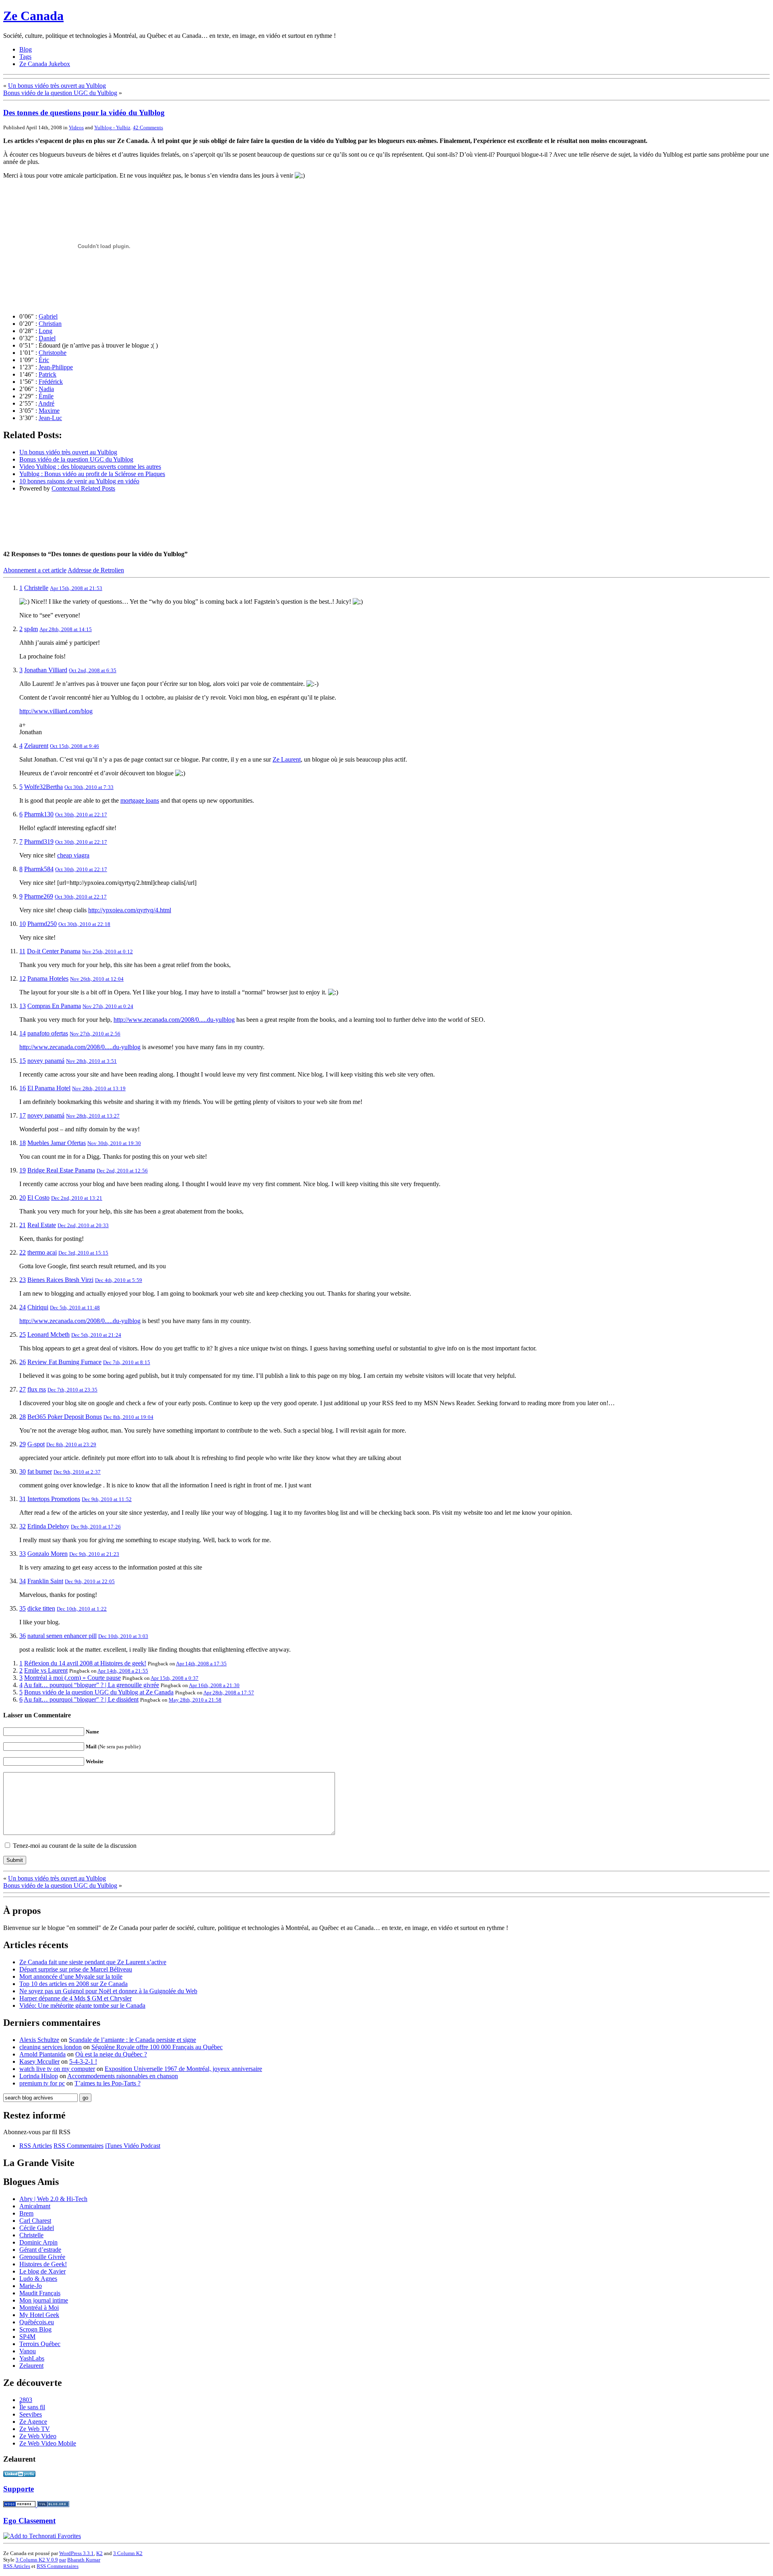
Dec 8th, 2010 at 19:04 (128, 1417)
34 (23, 1581)
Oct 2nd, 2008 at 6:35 (93, 670)
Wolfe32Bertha (43, 787)
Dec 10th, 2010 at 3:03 (123, 1636)
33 (23, 1554)
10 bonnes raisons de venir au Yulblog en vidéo (79, 481)
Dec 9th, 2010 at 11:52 (107, 1499)
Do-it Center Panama (54, 951)
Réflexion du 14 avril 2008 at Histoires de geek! (85, 1663)
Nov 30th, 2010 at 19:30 (114, 1143)
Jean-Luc (50, 418)
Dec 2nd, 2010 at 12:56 (122, 1171)
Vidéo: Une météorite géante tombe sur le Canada (82, 2006)
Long (45, 331)
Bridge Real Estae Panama (61, 1170)
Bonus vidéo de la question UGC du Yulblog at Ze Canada (99, 1692)
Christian (50, 324)
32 (23, 1526)
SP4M (27, 2337)
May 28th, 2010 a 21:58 (195, 1700)
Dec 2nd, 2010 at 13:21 (77, 1198)
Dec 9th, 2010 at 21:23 (94, 1554)
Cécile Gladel (37, 2228)
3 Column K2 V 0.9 (37, 2560)
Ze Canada (33, 16)
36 (23, 1636)
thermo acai (42, 1252)
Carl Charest (35, 2221)
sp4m (31, 629)
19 (23, 1170)
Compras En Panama (54, 1006)
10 (23, 924)
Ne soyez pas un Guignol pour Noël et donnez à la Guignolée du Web (108, 1991)
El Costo (38, 1198)
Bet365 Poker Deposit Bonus (65, 1417)
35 (23, 1608)
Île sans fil (32, 2407)
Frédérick (51, 382)
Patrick (48, 374)
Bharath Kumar (84, 2560)
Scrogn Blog (35, 2329)
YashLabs (32, 2358)
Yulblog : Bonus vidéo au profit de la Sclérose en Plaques (92, 474)
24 (23, 1307)
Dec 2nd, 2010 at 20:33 (83, 1225)
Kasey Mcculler (39, 2061)
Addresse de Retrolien (96, 570)
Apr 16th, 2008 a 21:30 (214, 1685)
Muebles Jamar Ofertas (57, 1143)
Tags (25, 57)
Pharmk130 (39, 814)
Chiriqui (38, 1307)
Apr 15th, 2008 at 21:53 (76, 588)
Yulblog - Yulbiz (112, 127)
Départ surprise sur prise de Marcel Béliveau (76, 1969)
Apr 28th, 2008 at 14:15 (66, 629)
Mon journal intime (44, 2300)
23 (23, 1280)
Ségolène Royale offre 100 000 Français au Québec (157, 2047)
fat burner (40, 1471)
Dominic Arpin (38, 2242)
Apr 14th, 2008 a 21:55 (123, 1671)
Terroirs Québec (40, 2344)
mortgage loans (140, 800)
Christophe (53, 353)
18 (23, 1143)
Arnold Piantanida (42, 2054)
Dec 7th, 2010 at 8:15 (127, 1362)
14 (23, 1033)
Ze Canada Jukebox (45, 64)
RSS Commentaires (79, 2146)
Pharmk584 (39, 869)
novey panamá (46, 1061)
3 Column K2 (128, 2553)
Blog (26, 49)
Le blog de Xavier (42, 2271)
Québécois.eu (37, 2322)
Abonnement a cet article (35, 570)
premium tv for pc (42, 2083)
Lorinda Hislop (39, 2076)
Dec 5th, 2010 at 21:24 (96, 1335)
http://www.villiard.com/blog (56, 711)
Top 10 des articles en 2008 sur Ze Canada (73, 1984)
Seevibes (31, 2414)
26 (23, 1362)
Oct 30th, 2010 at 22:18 (84, 924)
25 (23, 1335)
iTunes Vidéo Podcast (133, 2146)
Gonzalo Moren (48, 1554)
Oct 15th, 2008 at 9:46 (74, 746)
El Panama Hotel (49, 1088)
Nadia (46, 389)
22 (23, 1252)
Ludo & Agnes (38, 2279)
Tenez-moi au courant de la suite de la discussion (75, 1846)
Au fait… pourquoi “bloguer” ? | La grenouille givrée (91, 1685)
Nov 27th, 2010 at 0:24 (108, 1006)
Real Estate (42, 1225)
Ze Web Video (38, 2436)
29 (23, 1444)
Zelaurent (36, 746)
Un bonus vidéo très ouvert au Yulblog (57, 86)
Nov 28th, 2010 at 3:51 (91, 1061)
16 (23, 1088)
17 (23, 1115)
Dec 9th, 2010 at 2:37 (77, 1472)
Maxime (49, 411)
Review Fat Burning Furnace (64, 1362)
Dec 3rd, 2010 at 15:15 (83, 1253)
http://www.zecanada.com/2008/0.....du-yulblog (174, 1020)
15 (23, 1061)
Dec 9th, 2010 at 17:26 (96, 1527)
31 (23, 1499)
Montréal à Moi (39, 2308)
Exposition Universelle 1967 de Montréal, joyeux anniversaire (183, 2069)
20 (23, 1198)
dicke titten (41, 1608)
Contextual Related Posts (83, 488)
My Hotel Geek (39, 2315)
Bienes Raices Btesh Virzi (60, 1280)
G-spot (36, 1444)
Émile (46, 396)
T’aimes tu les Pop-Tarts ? (107, 2083)
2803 (26, 2400)
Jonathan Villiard (46, 670)
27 (23, 1389)
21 (23, 1225)
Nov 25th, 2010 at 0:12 (107, 952)
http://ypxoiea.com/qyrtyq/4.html (130, 910)
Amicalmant (35, 2206)
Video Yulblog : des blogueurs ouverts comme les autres (90, 467)
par (63, 2560)
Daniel (47, 338)
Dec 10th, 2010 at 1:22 (82, 1609)
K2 (99, 2553)
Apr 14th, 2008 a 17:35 (201, 1664)
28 (23, 1417)
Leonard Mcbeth (49, 1335)
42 (148, 127)
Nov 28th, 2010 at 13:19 (99, 1088)
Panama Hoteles (48, 978)
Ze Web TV (35, 2429)
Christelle (36, 588)
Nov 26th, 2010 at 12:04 (97, 979)
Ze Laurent (287, 759)
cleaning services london (51, 2047)
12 (23, 978)
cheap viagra (73, 855)
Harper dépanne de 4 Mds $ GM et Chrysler (75, 1998)
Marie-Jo (31, 2286)
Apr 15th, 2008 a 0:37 (175, 1678)
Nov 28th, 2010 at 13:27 (93, 1116)
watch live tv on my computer (57, 2069)
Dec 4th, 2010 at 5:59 (119, 1280)
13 (23, 1006)
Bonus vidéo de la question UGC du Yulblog (60, 93)
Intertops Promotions (54, 1499)
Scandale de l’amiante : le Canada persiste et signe (132, 2040)
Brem (26, 2213)
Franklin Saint (45, 1581)
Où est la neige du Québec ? (111, 2054)
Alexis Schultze (39, 2040)
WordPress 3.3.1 (76, 2553)
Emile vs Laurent (46, 1670)
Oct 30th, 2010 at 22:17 (81, 815)
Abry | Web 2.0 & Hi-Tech (53, 2199)
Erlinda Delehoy (48, 1526)
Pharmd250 (42, 924)
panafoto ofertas (48, 1033)
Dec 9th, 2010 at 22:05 (90, 1581)
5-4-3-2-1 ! (83, 2061)
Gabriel (48, 316)
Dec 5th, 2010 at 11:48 (75, 1308)
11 (22, 951)
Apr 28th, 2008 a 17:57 (229, 1693)
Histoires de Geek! (43, 2264)
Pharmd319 (39, 842)
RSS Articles (36, 2146)
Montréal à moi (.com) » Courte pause (72, 1678)
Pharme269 (39, 896)
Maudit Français (40, 2293)
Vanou (28, 2351)
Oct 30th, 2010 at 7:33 (89, 787)
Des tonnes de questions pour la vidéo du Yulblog (84, 113)
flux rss (37, 1389)
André (46, 403)
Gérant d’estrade (40, 2250)
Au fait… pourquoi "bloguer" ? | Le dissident (81, 1699)
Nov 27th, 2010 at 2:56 (95, 1034)
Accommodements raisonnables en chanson (123, 2076)
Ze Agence (33, 2422)
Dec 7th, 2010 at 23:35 (72, 1390)
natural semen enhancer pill (62, 1636)
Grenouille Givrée (42, 2257)
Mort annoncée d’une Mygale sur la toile (71, 1977)
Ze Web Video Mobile (48, 2443)
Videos (76, 127)
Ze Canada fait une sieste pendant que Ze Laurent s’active (93, 1962)
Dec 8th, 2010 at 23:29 (71, 1444)
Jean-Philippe (56, 367)
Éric (44, 360)
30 (23, 1471)
